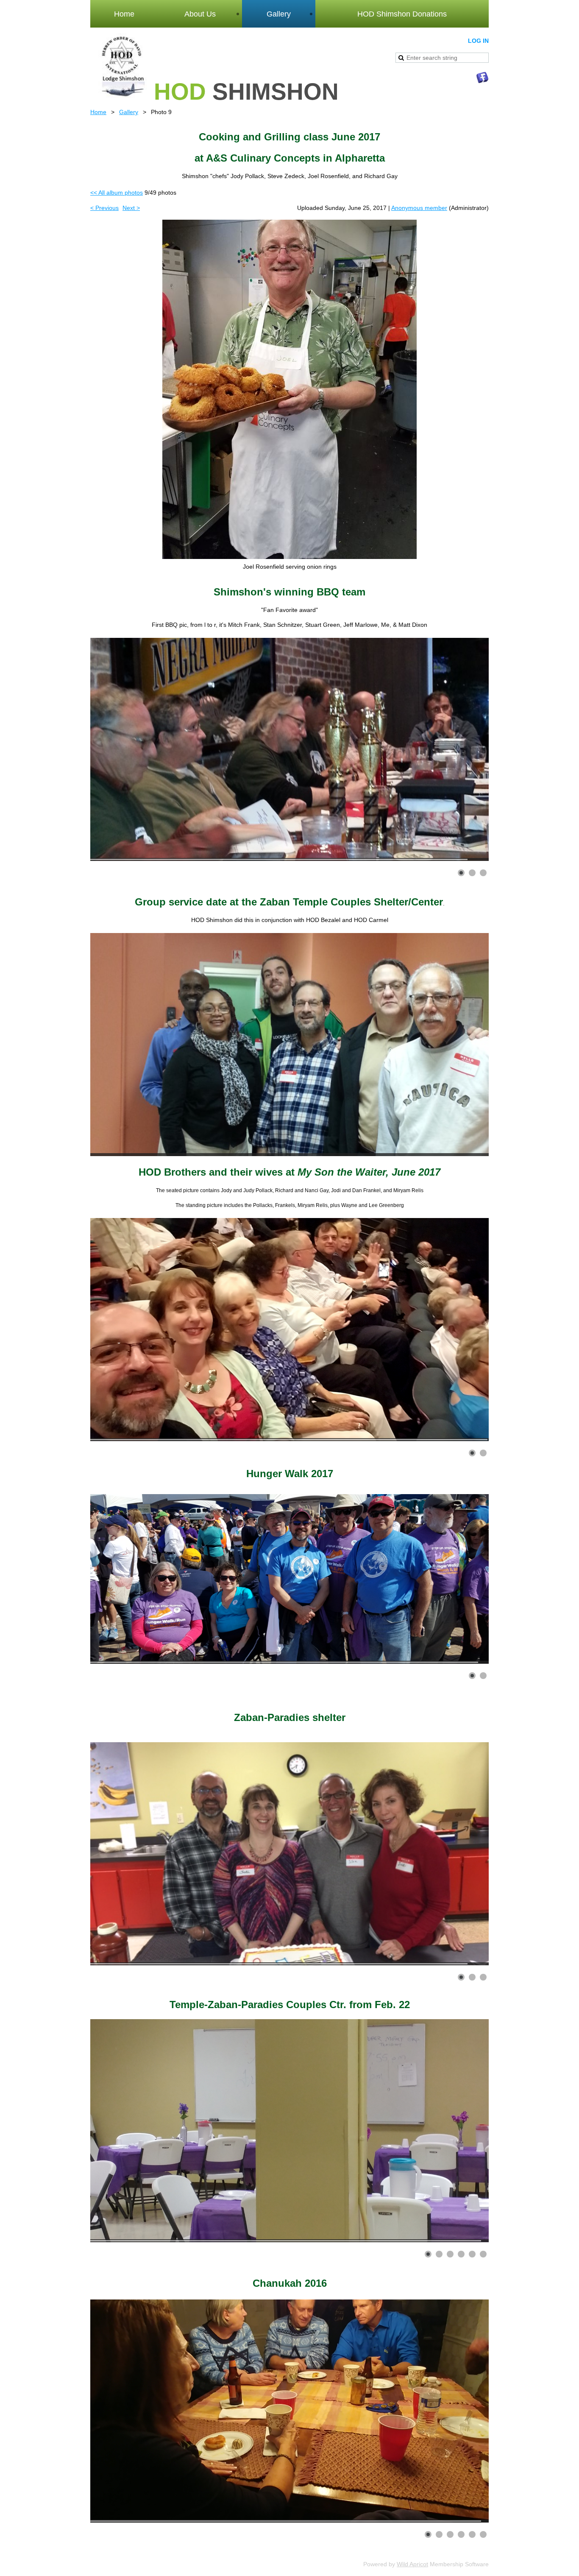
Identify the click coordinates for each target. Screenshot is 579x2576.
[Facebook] (482, 78)
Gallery (129, 112)
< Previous (104, 208)
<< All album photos (117, 193)
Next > (131, 208)
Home (98, 112)
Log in (478, 41)
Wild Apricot (412, 2564)
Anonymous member (419, 208)
